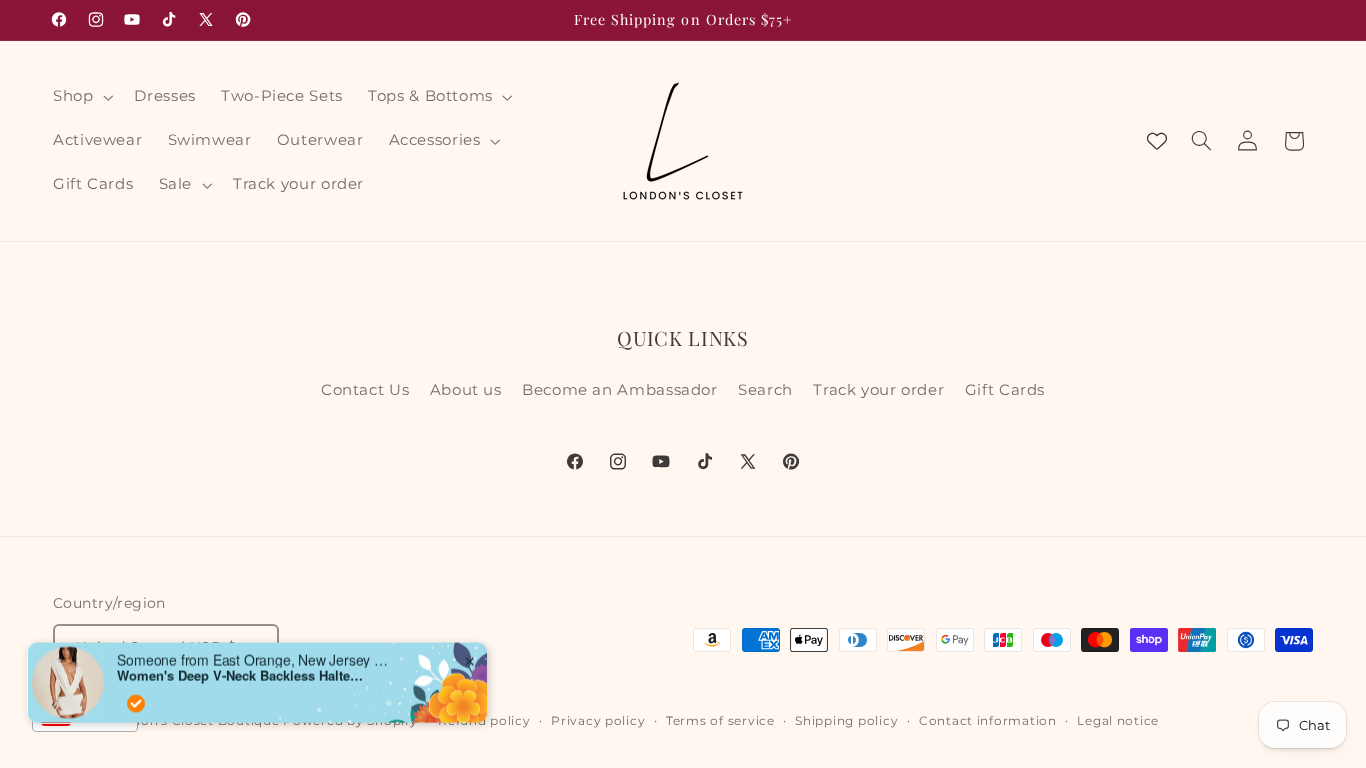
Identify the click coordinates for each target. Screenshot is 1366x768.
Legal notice (1118, 721)
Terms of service (720, 721)
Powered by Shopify (350, 721)
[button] (80, 97)
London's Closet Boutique (193, 721)
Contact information (988, 721)
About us (466, 390)
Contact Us (365, 390)
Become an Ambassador (620, 390)
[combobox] (85, 716)
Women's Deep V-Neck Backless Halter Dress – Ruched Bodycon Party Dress (242, 653)
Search (765, 390)
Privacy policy (598, 721)
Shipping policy (846, 721)
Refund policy (484, 721)
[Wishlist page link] (1157, 141)
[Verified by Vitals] (136, 681)
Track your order (878, 390)
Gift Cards (1005, 390)
